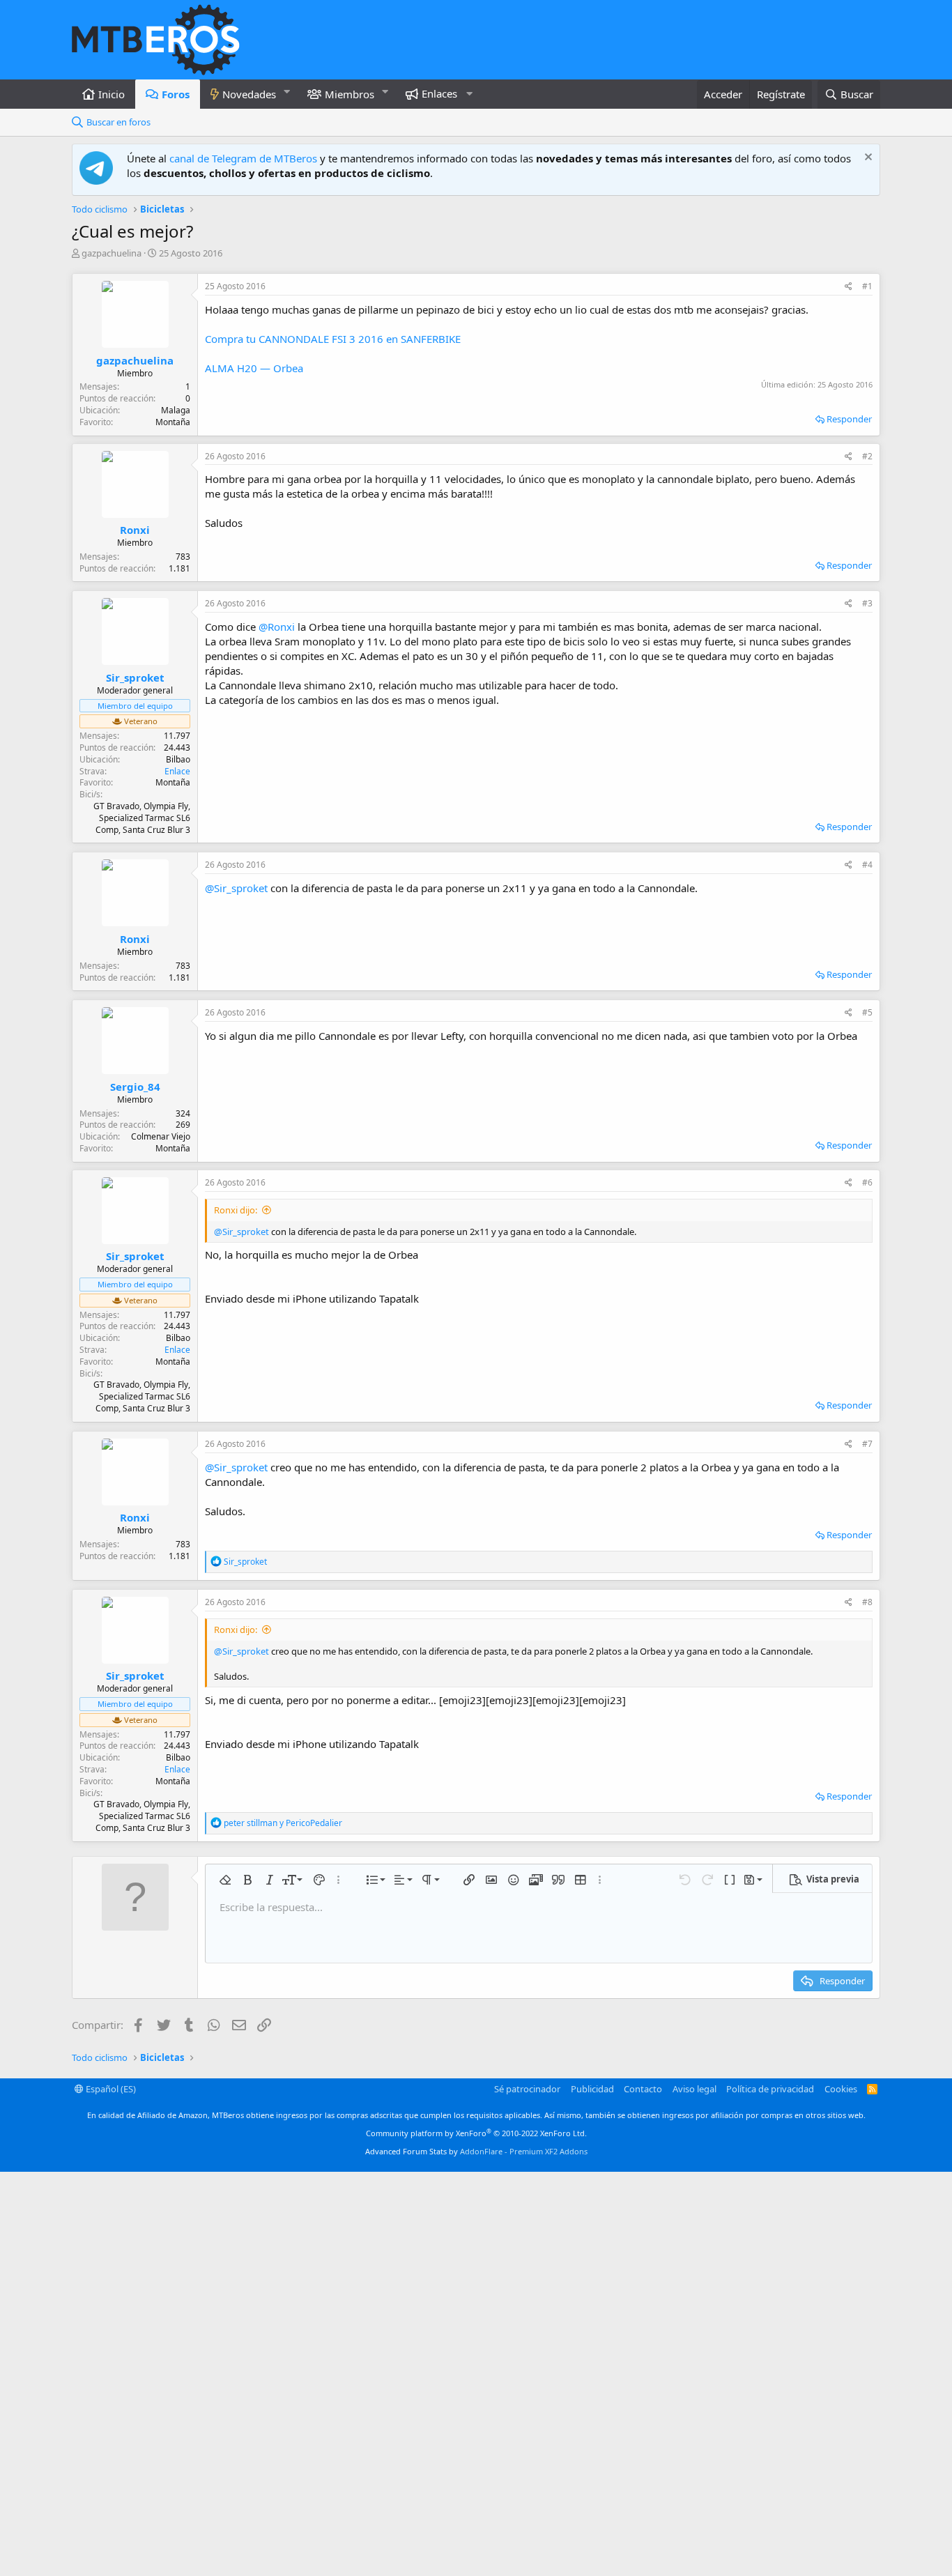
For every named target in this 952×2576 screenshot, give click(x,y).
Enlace (177, 771)
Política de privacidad (770, 2089)
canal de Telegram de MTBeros (243, 158)
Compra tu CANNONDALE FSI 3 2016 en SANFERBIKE (333, 339)
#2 (867, 456)
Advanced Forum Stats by (476, 2151)
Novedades (249, 94)
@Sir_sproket (236, 888)
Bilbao (178, 759)
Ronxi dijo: (236, 1210)
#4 (867, 865)
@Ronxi (277, 627)
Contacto (643, 2089)
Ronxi (135, 530)
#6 (867, 1182)
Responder (849, 419)
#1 (867, 286)
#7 (867, 1444)
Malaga (176, 410)
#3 (867, 603)
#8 (867, 1602)
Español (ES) (110, 2089)
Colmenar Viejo (161, 1136)
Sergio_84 (135, 1087)
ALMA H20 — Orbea (254, 368)
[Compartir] (849, 287)
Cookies (841, 2089)
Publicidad (592, 2089)
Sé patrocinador (527, 2089)
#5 (867, 1012)
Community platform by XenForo (476, 2133)
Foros (176, 94)
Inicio (112, 94)
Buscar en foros (118, 122)
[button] (287, 92)
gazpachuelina (112, 253)
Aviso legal (694, 2089)
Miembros (350, 94)
